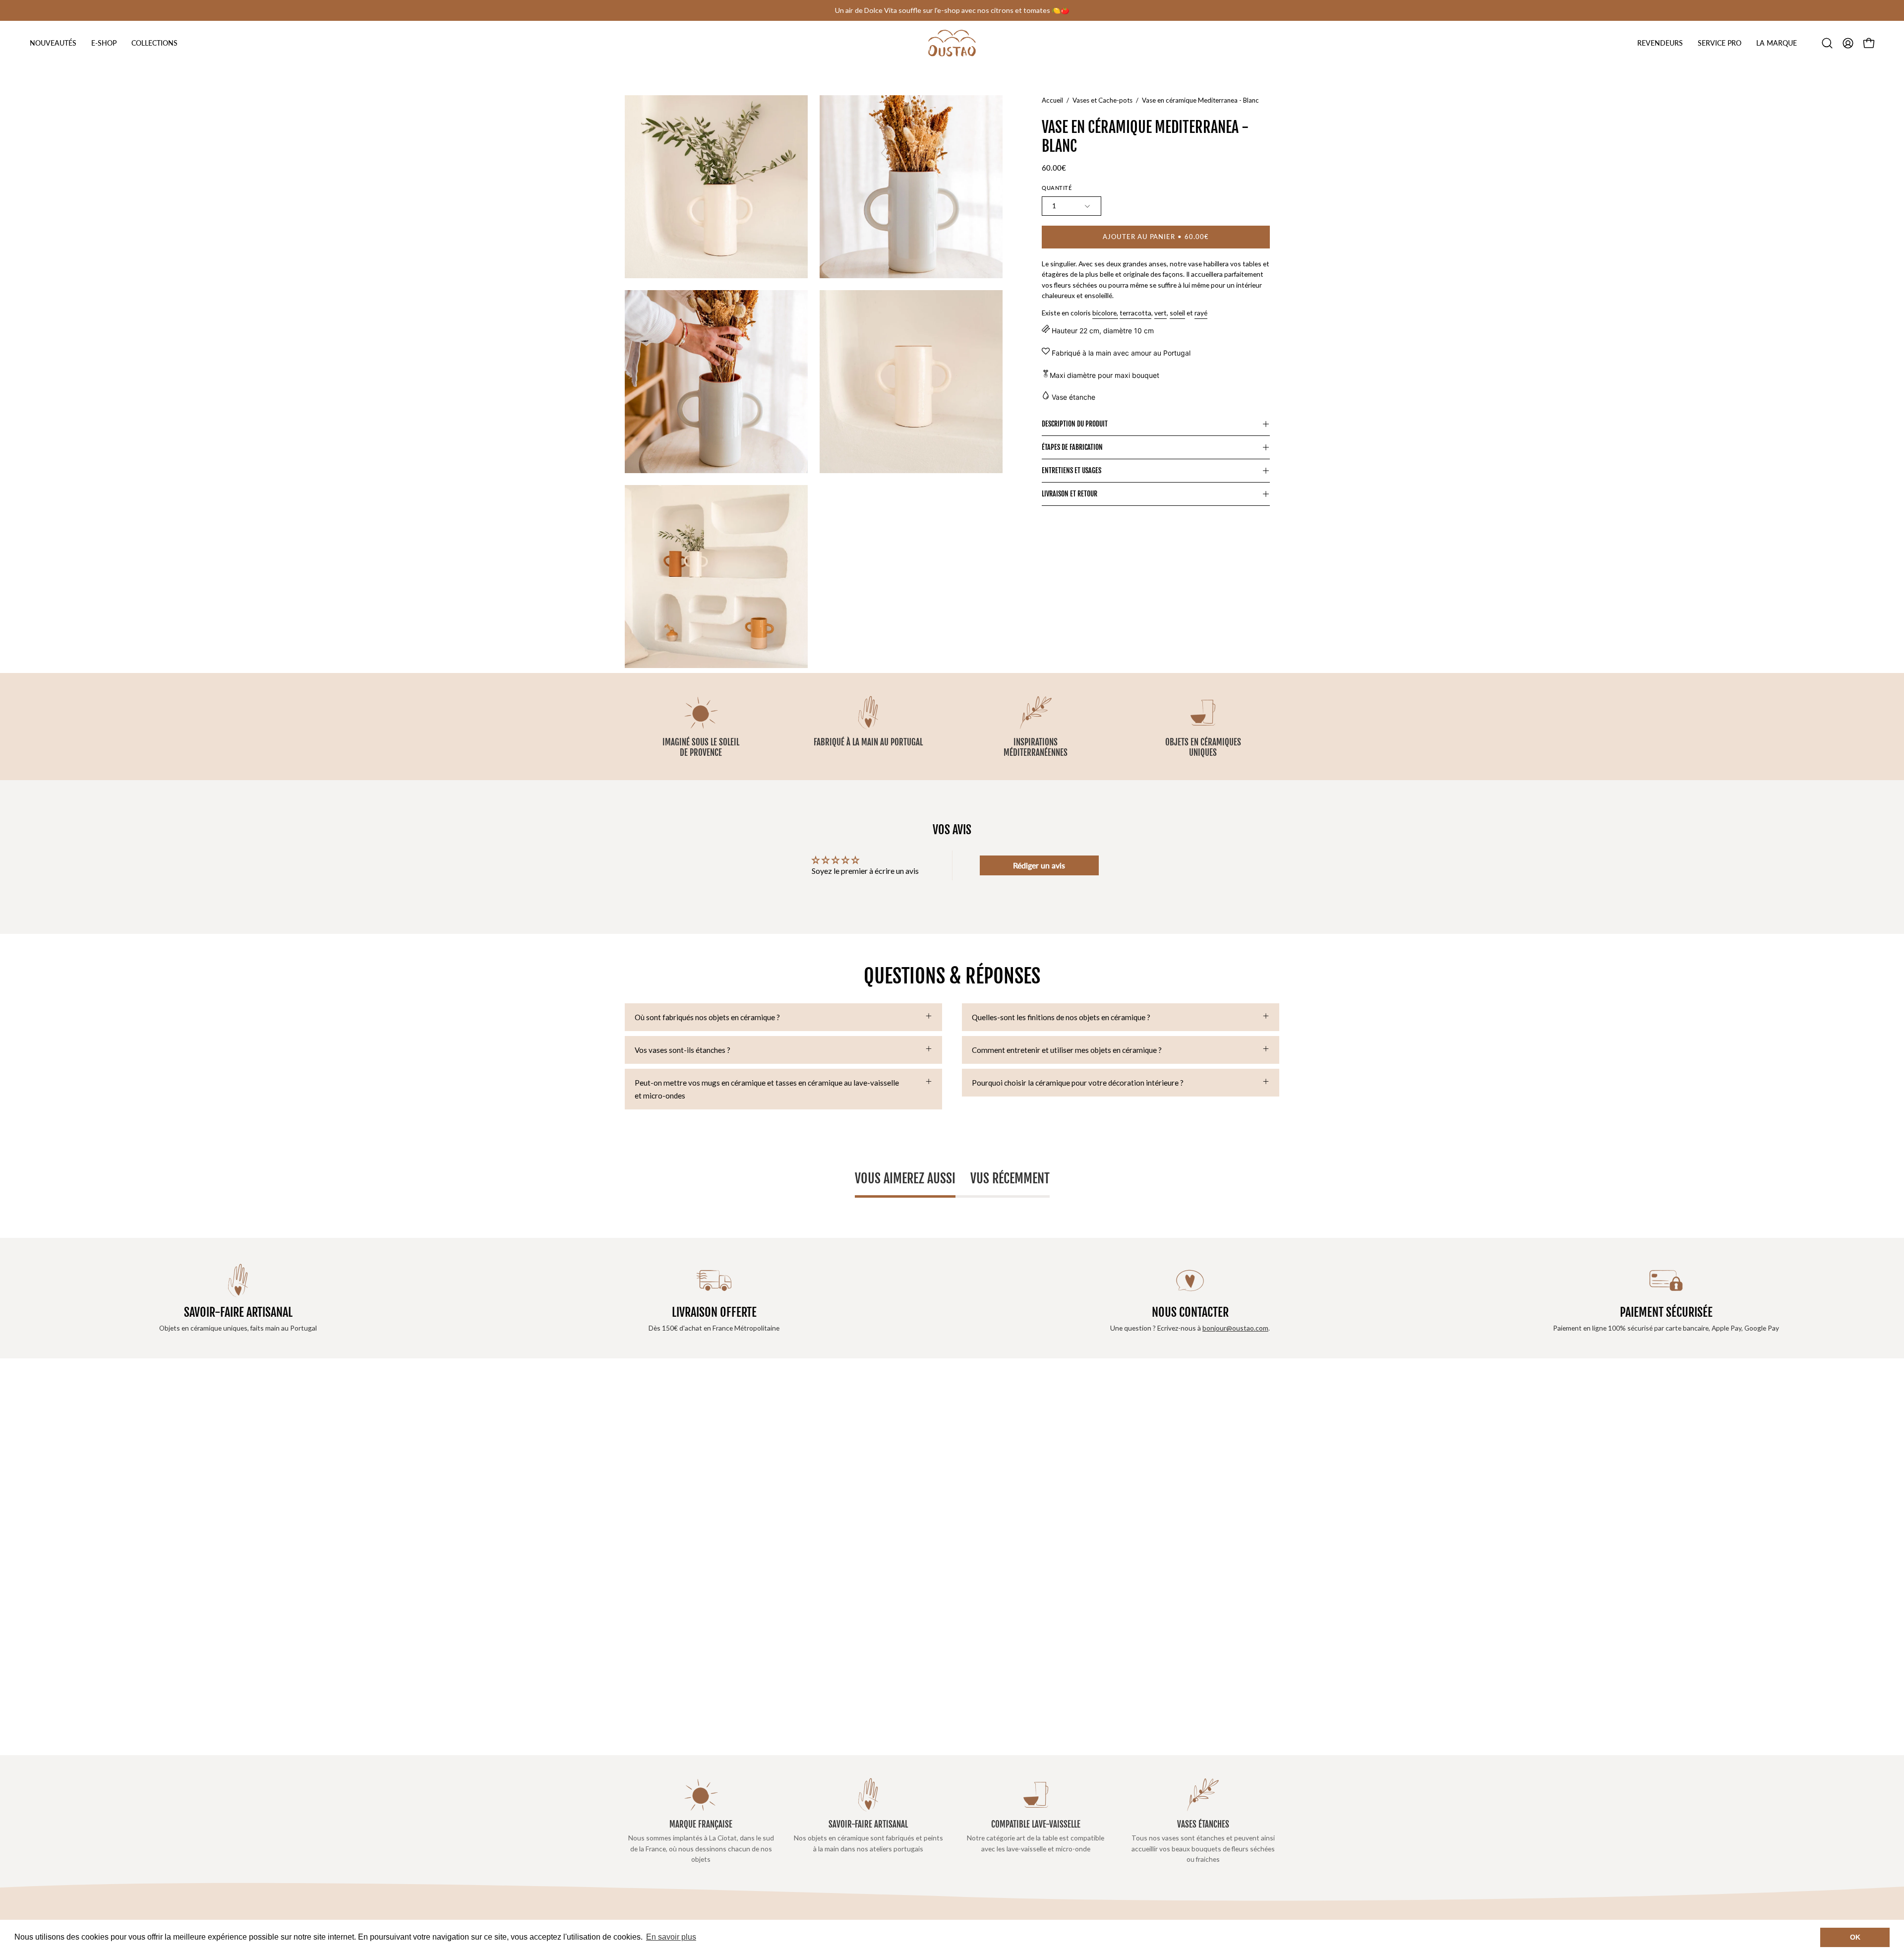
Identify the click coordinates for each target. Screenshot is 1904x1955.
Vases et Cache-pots (1102, 100)
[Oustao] (952, 43)
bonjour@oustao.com (1235, 1328)
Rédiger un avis (1039, 865)
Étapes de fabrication (1072, 447)
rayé (1201, 313)
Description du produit (1075, 424)
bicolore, (1105, 313)
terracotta (1135, 313)
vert (1160, 313)
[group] (952, 10)
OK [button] (1855, 1937)
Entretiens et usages (1071, 470)
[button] (1660, 43)
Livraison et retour (1070, 494)
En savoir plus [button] (671, 1937)
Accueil (1052, 100)
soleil (1177, 313)
